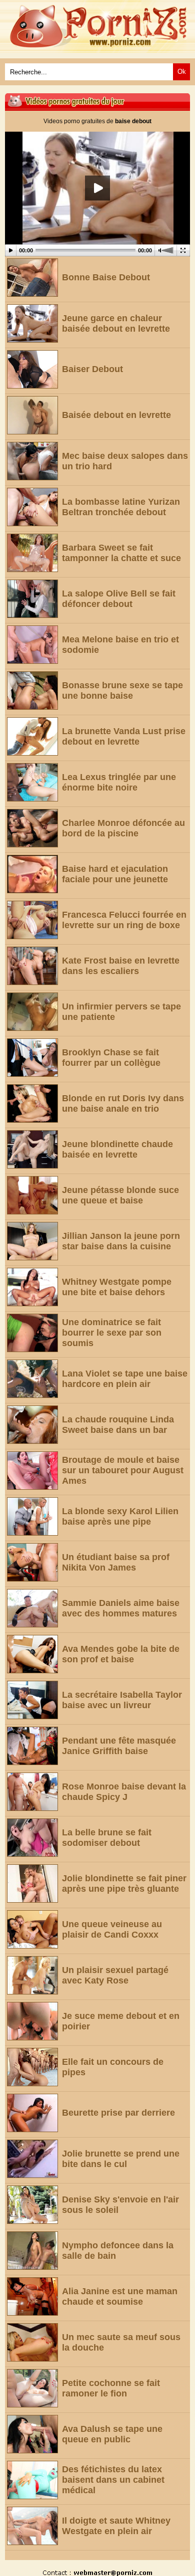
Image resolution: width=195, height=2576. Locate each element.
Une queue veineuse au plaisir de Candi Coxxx (112, 1929)
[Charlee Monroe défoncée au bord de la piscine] (32, 828)
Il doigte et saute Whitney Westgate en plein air (116, 2526)
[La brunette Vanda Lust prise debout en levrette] (32, 736)
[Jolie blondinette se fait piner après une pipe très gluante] (32, 1883)
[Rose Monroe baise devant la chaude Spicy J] (32, 1792)
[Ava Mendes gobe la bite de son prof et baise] (32, 1654)
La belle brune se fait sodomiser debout (107, 1838)
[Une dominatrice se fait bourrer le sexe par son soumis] (32, 1333)
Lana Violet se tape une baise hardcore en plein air (125, 1379)
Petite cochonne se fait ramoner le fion (111, 2388)
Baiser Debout (92, 369)
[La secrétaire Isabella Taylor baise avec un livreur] (32, 1700)
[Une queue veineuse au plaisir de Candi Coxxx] (32, 1929)
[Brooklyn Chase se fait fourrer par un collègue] (32, 1058)
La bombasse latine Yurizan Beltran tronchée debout (121, 507)
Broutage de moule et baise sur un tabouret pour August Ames (123, 1470)
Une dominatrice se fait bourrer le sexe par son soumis (112, 1333)
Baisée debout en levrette (116, 415)
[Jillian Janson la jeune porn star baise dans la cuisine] (32, 1241)
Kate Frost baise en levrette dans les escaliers (121, 966)
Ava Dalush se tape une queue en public (112, 2434)
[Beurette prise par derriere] (32, 2113)
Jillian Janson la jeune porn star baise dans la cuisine (121, 1241)
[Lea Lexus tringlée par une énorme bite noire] (32, 782)
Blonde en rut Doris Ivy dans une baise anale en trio (123, 1103)
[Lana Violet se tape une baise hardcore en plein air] (32, 1379)
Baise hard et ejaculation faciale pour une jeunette (115, 874)
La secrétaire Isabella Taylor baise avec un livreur (122, 1700)
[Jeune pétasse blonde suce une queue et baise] (32, 1195)
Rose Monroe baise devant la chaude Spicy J (124, 1792)
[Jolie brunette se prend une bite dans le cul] (32, 2159)
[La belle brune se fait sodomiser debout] (32, 1838)
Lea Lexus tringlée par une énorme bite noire (119, 782)
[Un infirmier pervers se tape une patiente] (32, 1012)
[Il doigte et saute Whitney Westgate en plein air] (32, 2526)
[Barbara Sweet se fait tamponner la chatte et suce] (32, 553)
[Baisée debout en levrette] (32, 415)
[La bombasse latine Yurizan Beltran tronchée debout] (32, 507)
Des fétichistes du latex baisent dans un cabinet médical (113, 2480)
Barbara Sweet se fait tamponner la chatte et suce (121, 553)
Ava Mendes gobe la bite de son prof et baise (121, 1654)
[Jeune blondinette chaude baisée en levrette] (32, 1149)
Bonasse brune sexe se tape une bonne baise (122, 691)
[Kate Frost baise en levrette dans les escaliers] (32, 966)
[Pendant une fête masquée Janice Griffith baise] (32, 1746)
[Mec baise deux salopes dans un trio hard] (32, 461)
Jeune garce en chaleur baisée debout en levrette (116, 323)
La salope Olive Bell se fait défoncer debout (119, 599)
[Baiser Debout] (32, 369)
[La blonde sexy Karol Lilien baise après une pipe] (32, 1516)
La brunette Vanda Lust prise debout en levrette (124, 736)
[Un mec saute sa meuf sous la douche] (32, 2342)
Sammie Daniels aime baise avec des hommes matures (121, 1608)
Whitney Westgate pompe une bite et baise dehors (117, 1287)
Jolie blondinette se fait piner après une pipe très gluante (124, 1883)
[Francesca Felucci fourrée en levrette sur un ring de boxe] (32, 920)
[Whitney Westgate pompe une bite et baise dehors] (32, 1287)
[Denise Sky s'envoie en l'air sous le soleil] (32, 2205)
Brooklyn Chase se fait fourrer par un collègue (111, 1058)
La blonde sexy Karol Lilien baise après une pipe (120, 1516)
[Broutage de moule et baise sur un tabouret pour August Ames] (32, 1471)
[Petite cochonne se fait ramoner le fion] (32, 2388)
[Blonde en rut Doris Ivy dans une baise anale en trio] (32, 1103)
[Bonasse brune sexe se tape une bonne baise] (32, 691)
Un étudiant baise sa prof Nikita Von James (116, 1562)
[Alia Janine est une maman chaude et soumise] (32, 2296)
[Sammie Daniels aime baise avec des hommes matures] (32, 1608)
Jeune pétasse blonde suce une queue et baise (120, 1195)
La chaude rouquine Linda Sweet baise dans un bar (118, 1425)
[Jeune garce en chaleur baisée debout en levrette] (32, 323)
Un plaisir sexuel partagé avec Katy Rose (115, 1975)
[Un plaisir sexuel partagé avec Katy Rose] (32, 1975)
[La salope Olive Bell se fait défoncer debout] (32, 599)
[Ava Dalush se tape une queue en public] (32, 2434)
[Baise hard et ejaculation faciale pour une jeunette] (32, 874)
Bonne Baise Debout (106, 277)
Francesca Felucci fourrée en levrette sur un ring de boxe (124, 920)
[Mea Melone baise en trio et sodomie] (32, 645)
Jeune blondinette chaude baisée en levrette (117, 1149)
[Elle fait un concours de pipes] (32, 2067)
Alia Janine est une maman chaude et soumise (120, 2296)
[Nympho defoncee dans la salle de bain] (32, 2251)
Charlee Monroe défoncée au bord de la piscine (123, 828)
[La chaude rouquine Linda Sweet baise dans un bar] (32, 1425)
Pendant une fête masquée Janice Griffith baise (119, 1746)
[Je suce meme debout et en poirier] (32, 2021)
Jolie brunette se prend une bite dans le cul (121, 2159)
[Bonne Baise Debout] (32, 278)
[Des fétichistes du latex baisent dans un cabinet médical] (32, 2480)
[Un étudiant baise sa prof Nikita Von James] (32, 1562)
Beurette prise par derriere (118, 2113)
